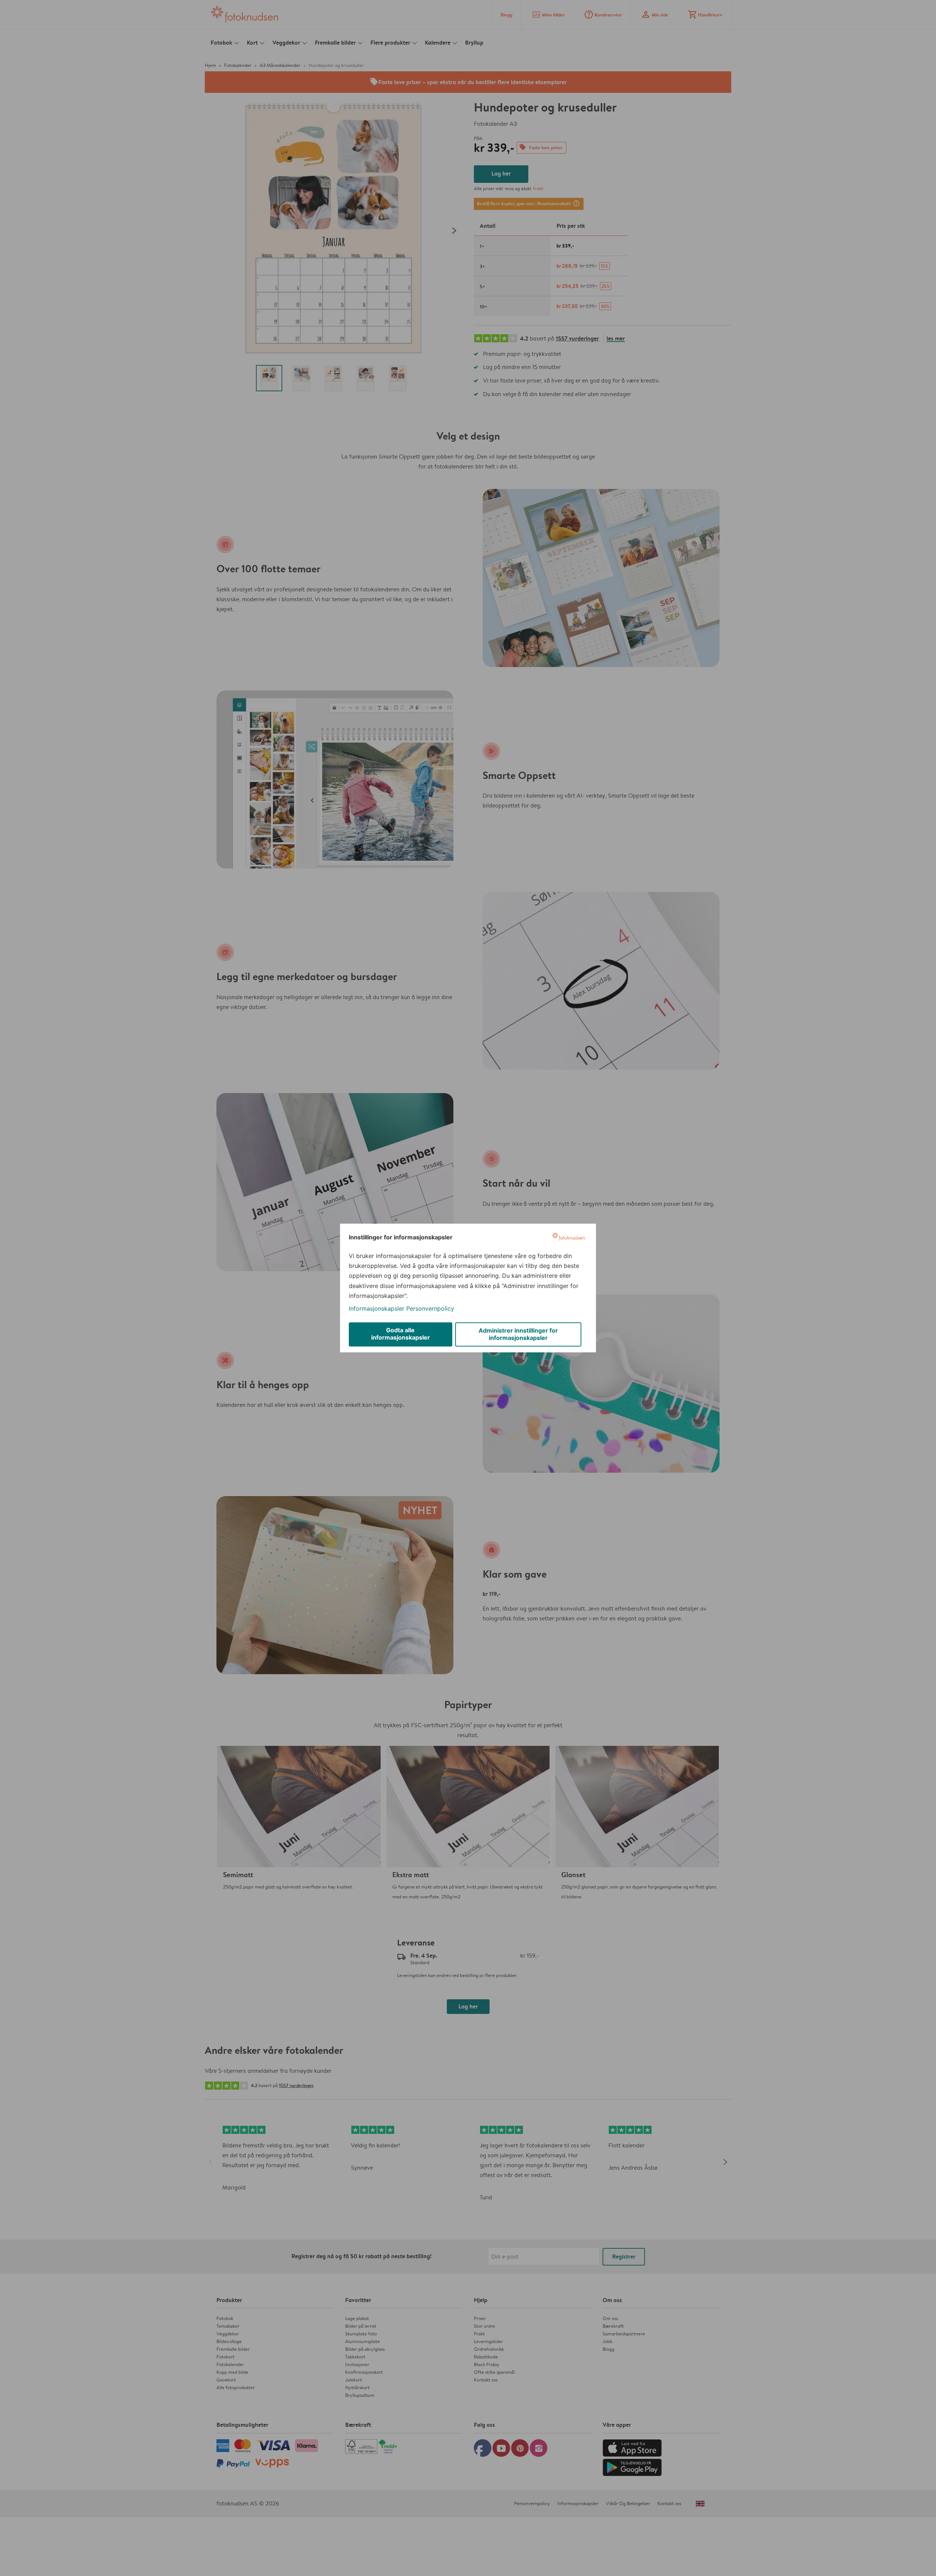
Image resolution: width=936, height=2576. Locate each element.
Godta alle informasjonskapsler (401, 1334)
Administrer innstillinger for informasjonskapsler (518, 1334)
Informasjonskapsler (377, 1308)
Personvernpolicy (430, 1308)
